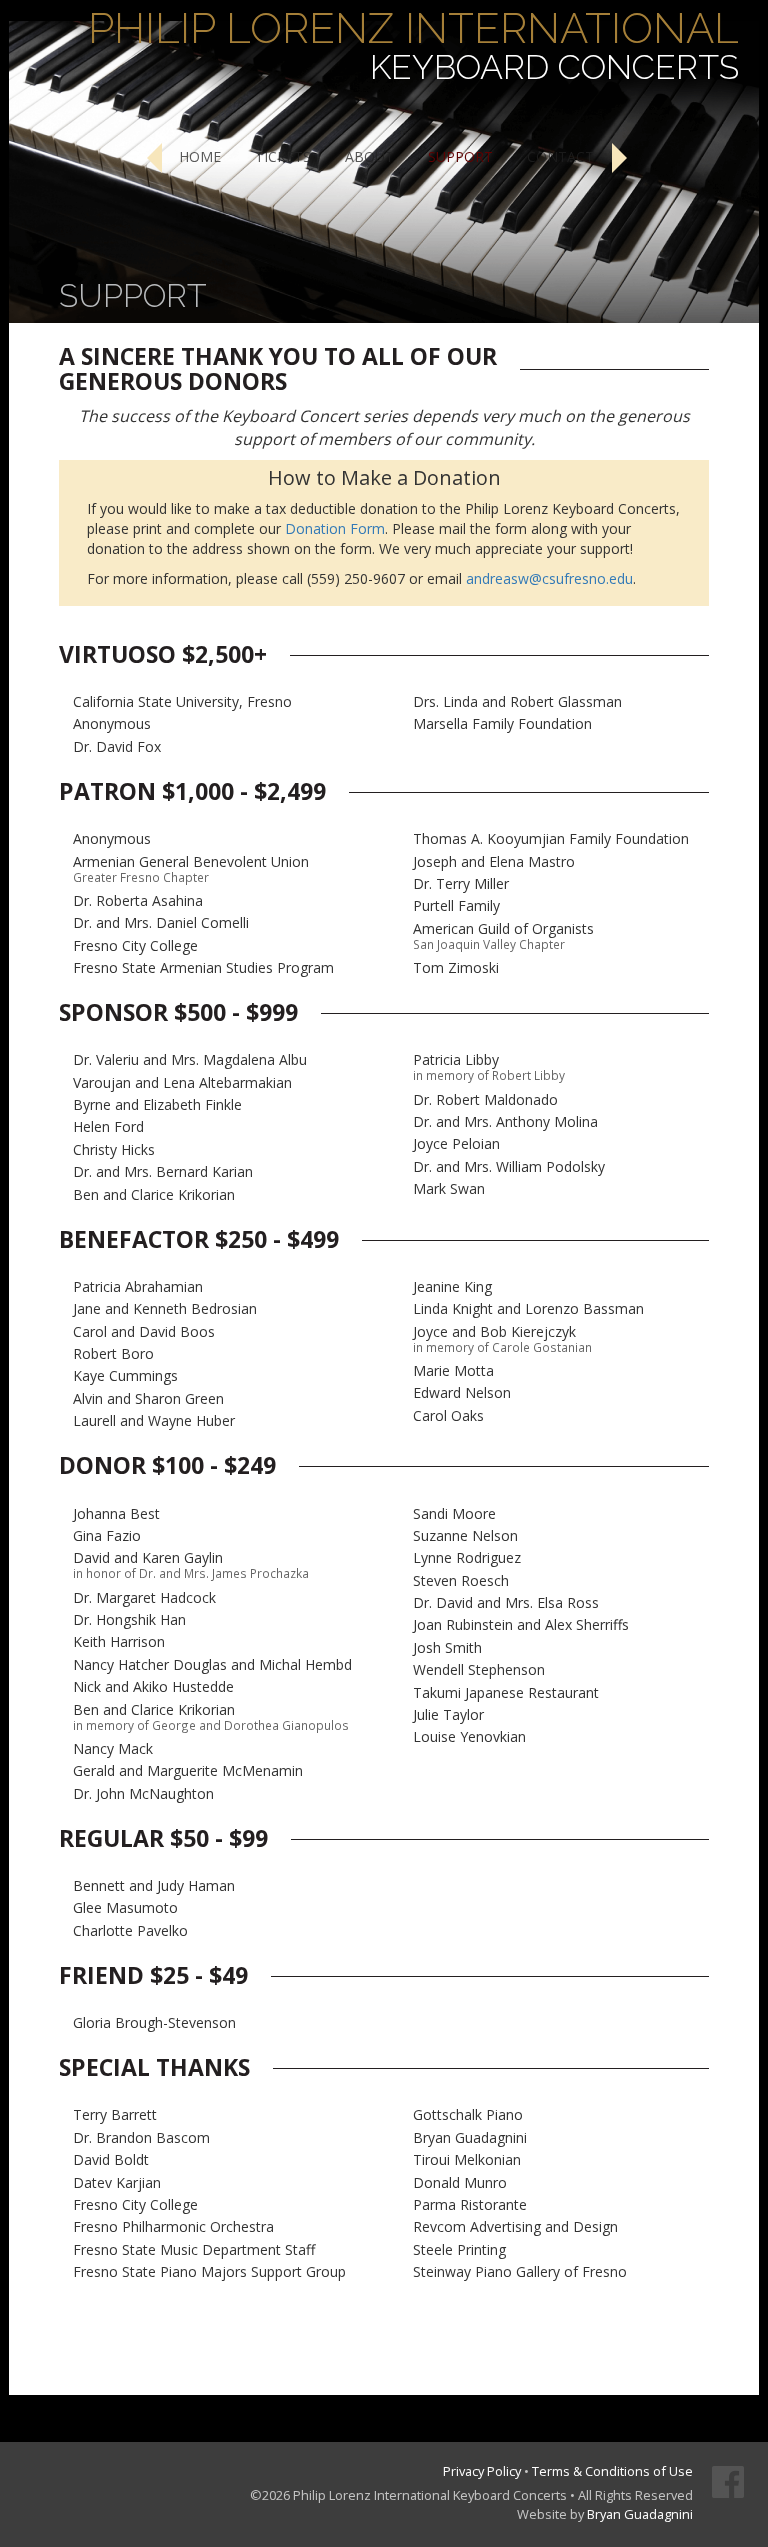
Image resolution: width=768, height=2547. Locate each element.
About (369, 156)
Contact (560, 156)
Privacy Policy (482, 2471)
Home (200, 156)
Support (460, 156)
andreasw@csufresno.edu (549, 578)
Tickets (283, 156)
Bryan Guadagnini (640, 2514)
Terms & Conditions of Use (612, 2471)
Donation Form (335, 528)
